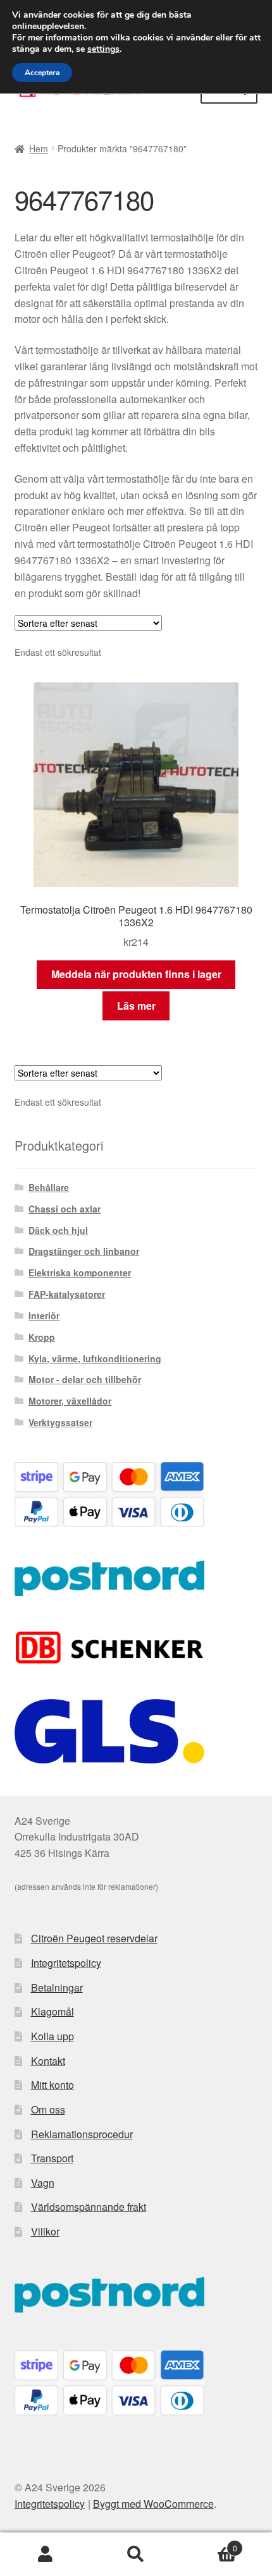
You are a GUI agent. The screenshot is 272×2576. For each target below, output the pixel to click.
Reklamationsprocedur (82, 2134)
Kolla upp (53, 2036)
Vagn (43, 2183)
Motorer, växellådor (70, 1401)
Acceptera (42, 73)
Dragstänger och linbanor (84, 1251)
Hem (39, 148)
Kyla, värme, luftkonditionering (95, 1358)
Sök (136, 2555)
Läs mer (136, 1006)
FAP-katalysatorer (67, 1294)
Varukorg (209, 2543)
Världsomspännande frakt (89, 2207)
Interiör (44, 1315)
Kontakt (48, 2061)
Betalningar (57, 1987)
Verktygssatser (60, 1422)
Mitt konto (53, 2085)
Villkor (45, 2231)
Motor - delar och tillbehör (85, 1379)
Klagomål (53, 2011)
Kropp (42, 1337)
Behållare (49, 1187)
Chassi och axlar (65, 1209)
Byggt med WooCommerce (153, 2504)
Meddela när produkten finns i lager (136, 974)
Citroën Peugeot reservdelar (94, 1938)
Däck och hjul (58, 1230)
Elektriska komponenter (80, 1273)
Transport (52, 2158)
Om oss (48, 2109)
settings (103, 49)
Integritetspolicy (66, 1963)
